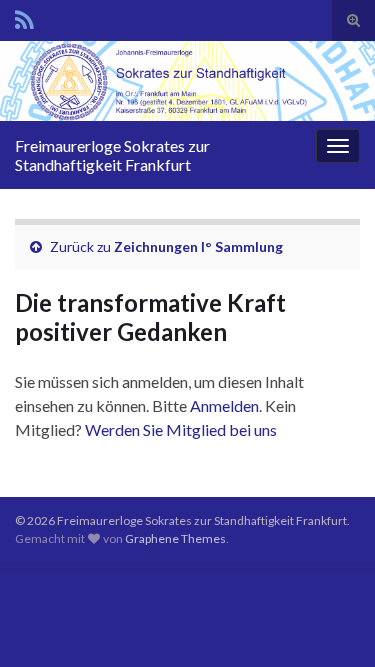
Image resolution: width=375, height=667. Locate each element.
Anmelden (224, 405)
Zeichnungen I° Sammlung (198, 246)
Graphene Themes (175, 538)
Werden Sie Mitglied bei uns (181, 429)
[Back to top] (330, 622)
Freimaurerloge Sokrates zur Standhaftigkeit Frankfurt (112, 155)
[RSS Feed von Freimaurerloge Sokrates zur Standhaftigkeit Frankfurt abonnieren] (24, 16)
